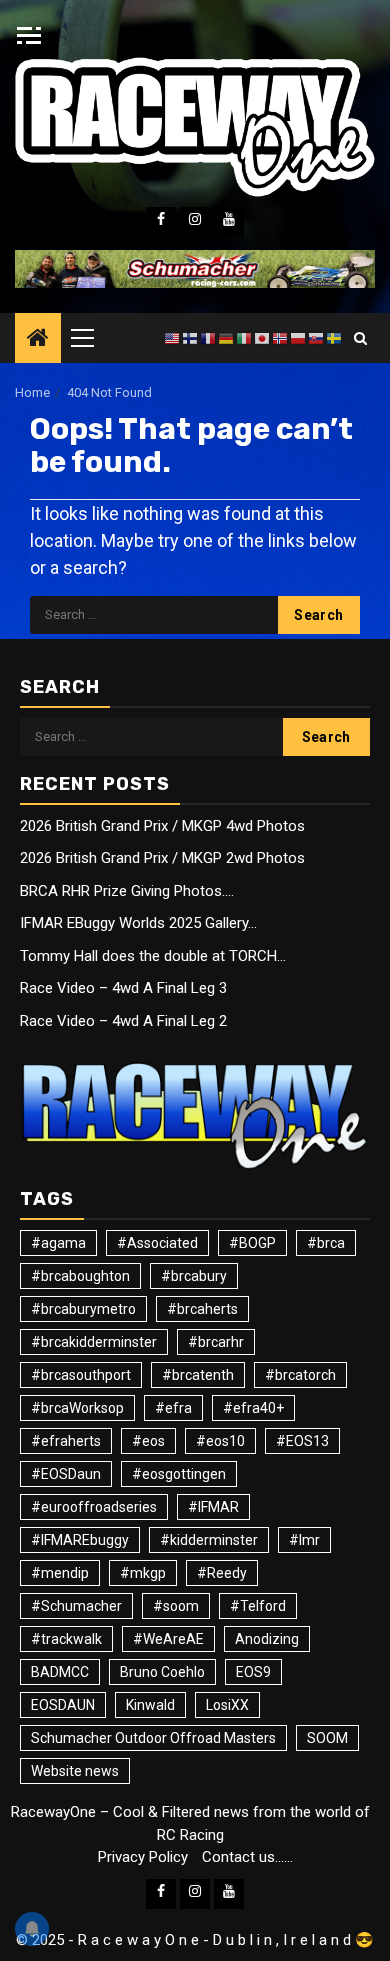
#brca (326, 1243)
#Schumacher (76, 1606)
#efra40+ (253, 1408)
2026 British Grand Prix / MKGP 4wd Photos (162, 826)
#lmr (304, 1540)
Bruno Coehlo (162, 1672)
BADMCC (60, 1672)
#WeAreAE (168, 1639)
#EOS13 (302, 1441)
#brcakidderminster (94, 1342)
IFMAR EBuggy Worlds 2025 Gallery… (138, 923)
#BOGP (252, 1243)
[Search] (360, 338)
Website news (75, 1771)
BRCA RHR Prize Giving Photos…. (127, 891)
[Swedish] (335, 338)
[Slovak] (317, 338)
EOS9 (253, 1672)
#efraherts (66, 1441)
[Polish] (299, 338)
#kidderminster (209, 1540)
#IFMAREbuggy (80, 1540)
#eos (148, 1441)
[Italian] (245, 338)
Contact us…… (247, 1857)
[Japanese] (263, 338)
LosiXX (227, 1705)
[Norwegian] (281, 338)
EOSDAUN (63, 1705)
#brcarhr (216, 1342)
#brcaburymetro (83, 1309)
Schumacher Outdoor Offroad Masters (153, 1738)
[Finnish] (191, 338)
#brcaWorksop (77, 1408)
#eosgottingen (179, 1474)
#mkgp (143, 1573)
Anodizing (267, 1639)
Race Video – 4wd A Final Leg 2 (123, 1021)
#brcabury (194, 1276)
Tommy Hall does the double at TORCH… (153, 956)
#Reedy (222, 1573)
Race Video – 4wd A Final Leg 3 (123, 988)
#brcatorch (300, 1375)
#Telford (258, 1606)
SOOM (327, 1738)
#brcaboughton (80, 1276)
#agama (58, 1243)
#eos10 (220, 1441)
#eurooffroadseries (94, 1507)
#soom (176, 1606)
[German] (227, 338)
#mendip (60, 1573)
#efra (173, 1408)
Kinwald (150, 1705)
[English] (173, 338)
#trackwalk (66, 1639)
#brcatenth (198, 1375)
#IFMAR (213, 1507)
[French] (209, 338)
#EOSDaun (66, 1474)
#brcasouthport (81, 1375)
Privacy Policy (143, 1857)
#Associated (157, 1243)
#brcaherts (202, 1309)
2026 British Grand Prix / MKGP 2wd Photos (162, 858)
